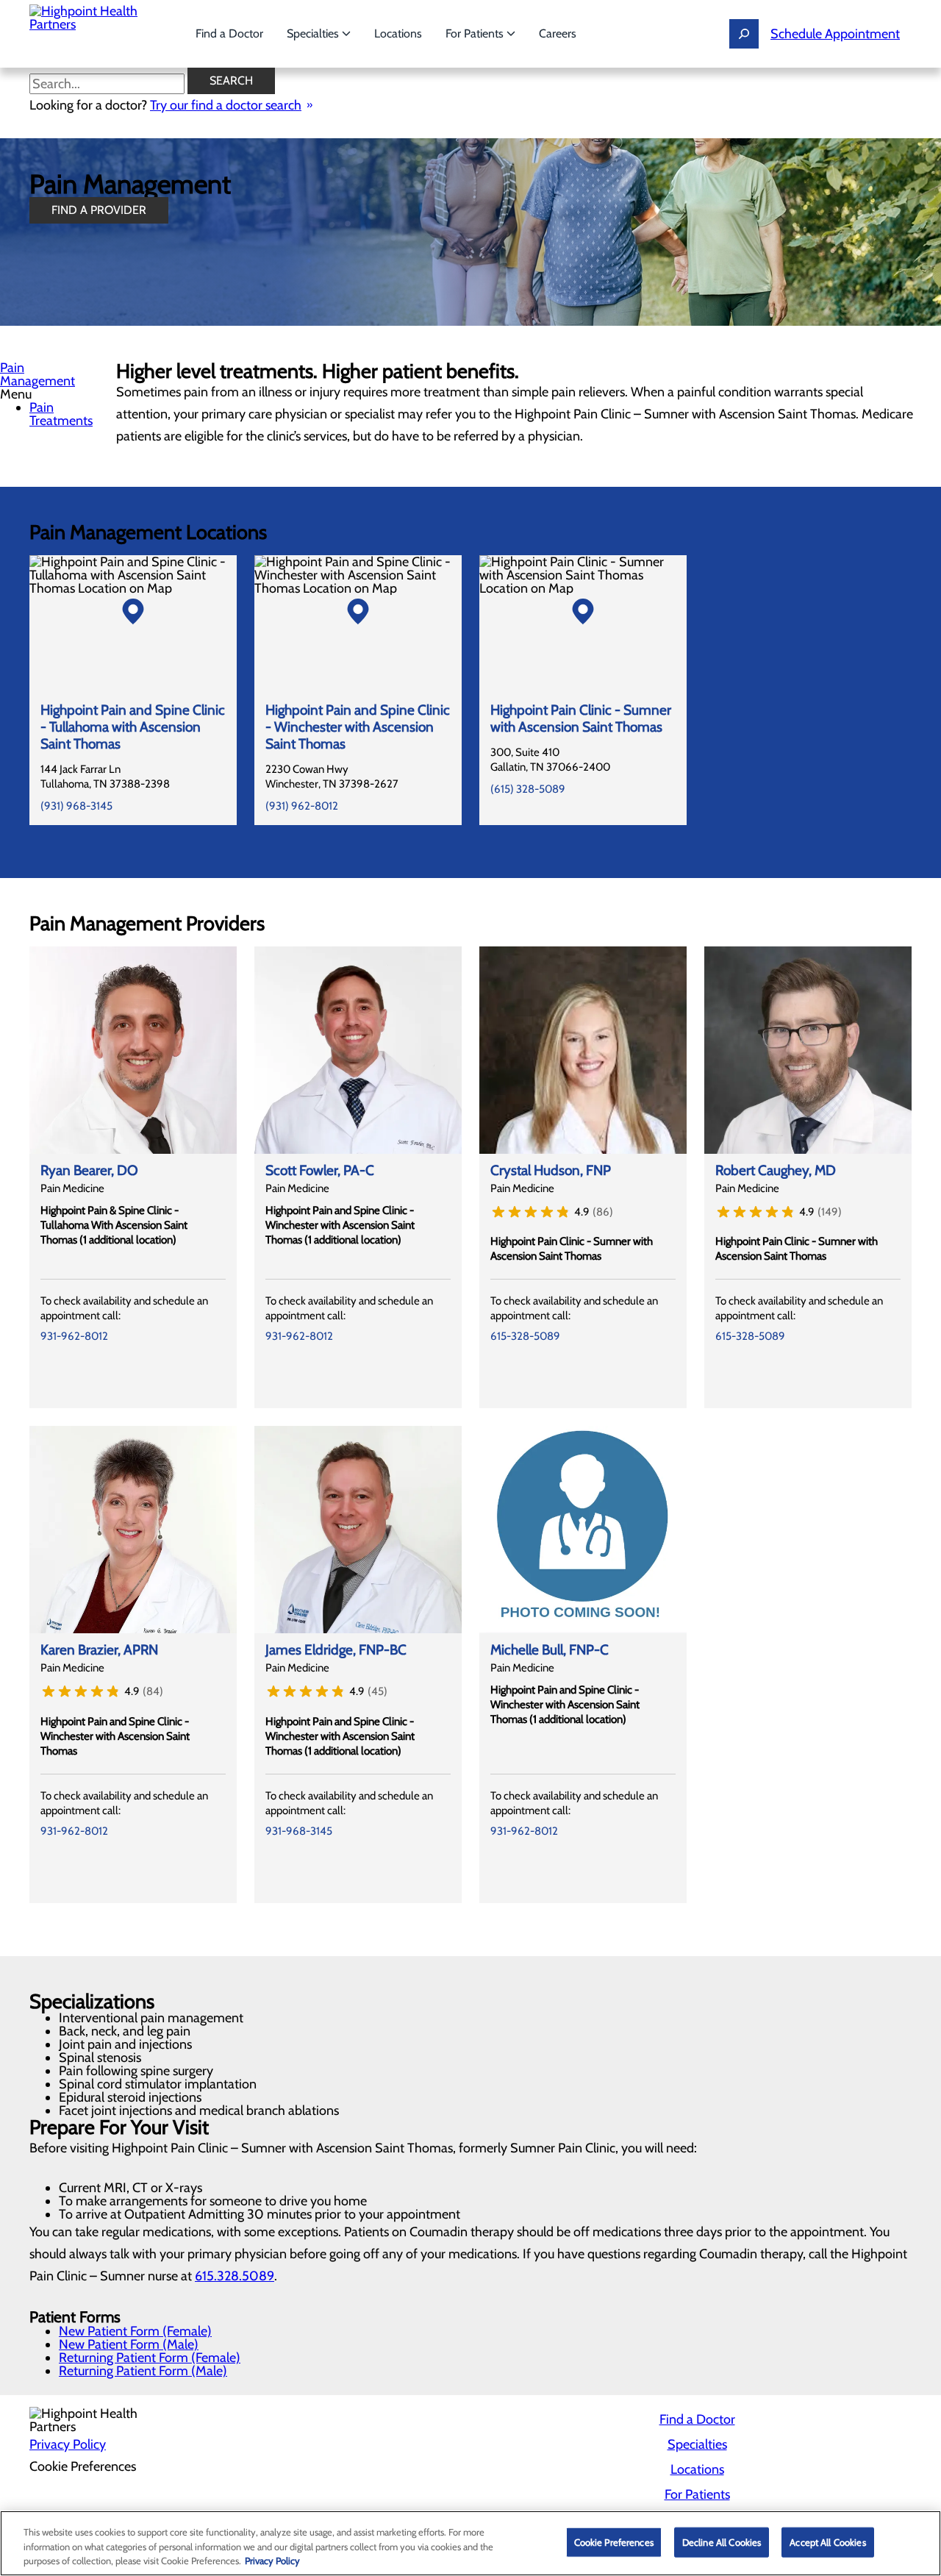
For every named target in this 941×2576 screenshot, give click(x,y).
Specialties (314, 33)
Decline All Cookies (722, 2541)
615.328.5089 (235, 2276)
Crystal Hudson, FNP (551, 1170)
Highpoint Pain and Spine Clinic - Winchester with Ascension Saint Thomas (358, 727)
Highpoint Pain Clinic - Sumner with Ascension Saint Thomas (581, 718)
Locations (398, 33)
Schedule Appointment (835, 34)
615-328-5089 (525, 1336)
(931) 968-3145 (76, 806)
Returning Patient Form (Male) (143, 2371)
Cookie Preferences (614, 2541)
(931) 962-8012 (302, 806)
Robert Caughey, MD (776, 1170)
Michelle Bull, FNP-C (550, 1650)
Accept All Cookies (827, 2541)
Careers (558, 33)
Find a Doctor (229, 33)
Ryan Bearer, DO (89, 1170)
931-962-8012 (74, 1336)
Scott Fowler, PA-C (320, 1170)
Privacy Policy (68, 2444)
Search (231, 81)
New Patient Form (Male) (129, 2344)
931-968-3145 (299, 1831)
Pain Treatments (61, 414)
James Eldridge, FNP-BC (336, 1650)
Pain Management (37, 374)
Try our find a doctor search (226, 105)
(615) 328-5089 (528, 789)
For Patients (476, 33)
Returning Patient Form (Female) (150, 2358)
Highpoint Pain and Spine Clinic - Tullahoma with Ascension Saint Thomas (133, 727)
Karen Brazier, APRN (99, 1650)
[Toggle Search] (744, 34)
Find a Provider (99, 210)
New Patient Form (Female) (135, 2331)
